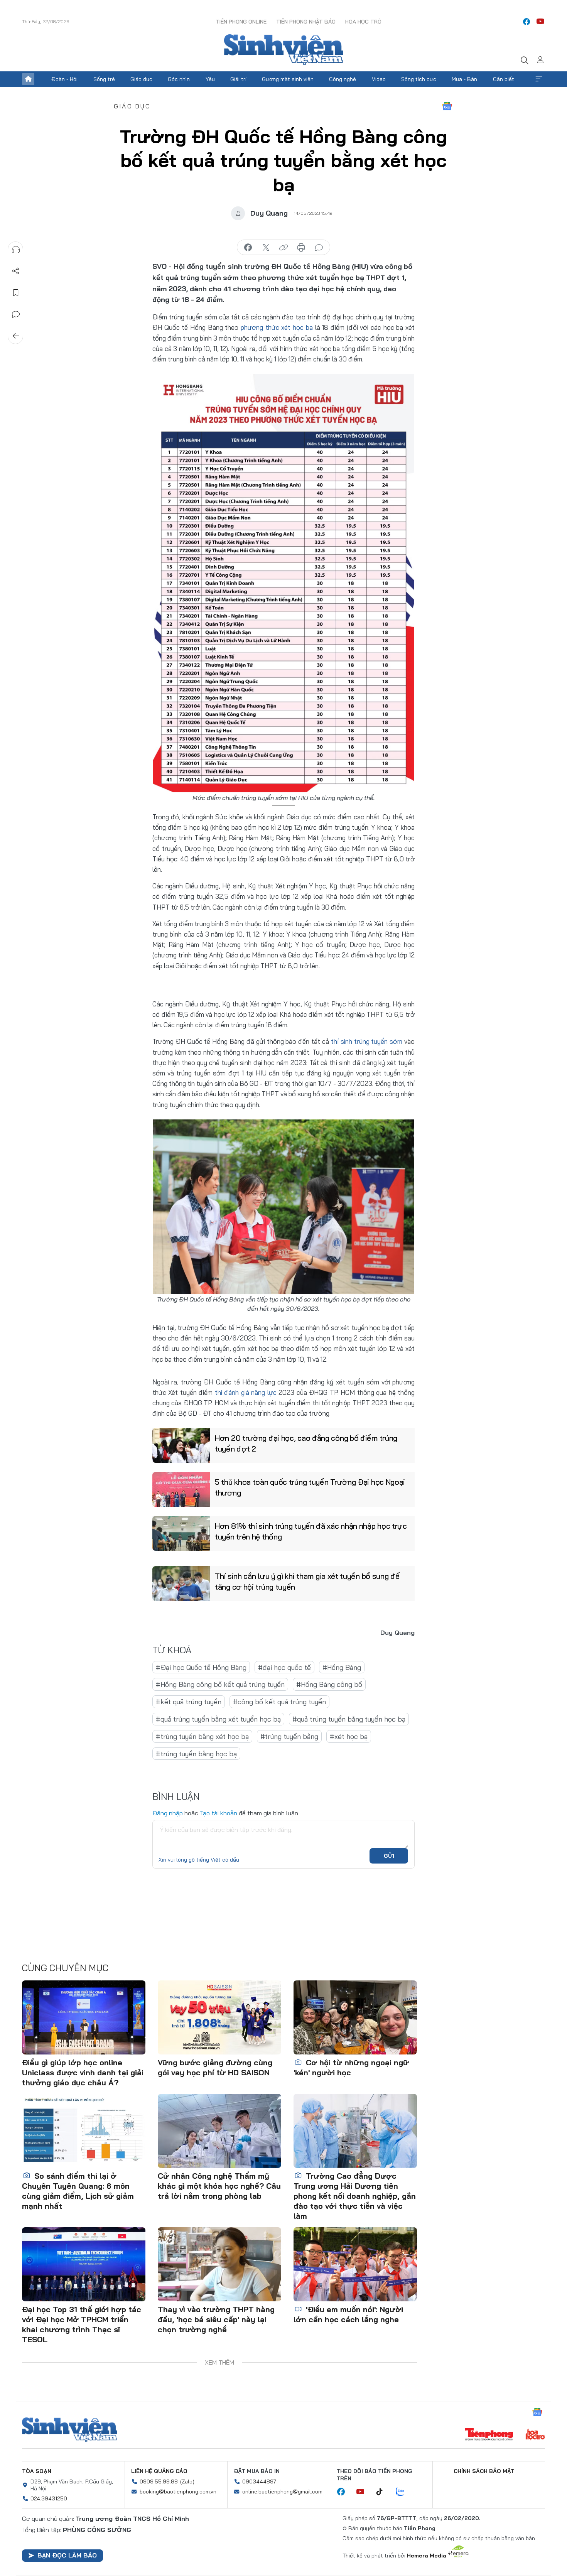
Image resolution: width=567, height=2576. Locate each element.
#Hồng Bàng (342, 1667)
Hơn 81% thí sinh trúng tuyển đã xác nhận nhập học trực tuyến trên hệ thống (311, 1531)
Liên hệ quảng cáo (159, 2471)
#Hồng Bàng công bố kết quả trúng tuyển (220, 1684)
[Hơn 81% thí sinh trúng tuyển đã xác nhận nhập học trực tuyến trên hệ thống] (181, 1533)
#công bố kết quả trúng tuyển (279, 1702)
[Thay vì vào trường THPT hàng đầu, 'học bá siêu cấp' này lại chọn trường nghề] (219, 2264)
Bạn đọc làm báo (67, 2555)
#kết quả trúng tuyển (189, 1702)
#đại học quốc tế (284, 1667)
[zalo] (404, 2492)
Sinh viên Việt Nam (69, 2430)
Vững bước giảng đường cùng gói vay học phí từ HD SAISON (215, 2067)
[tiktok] (383, 2492)
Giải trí (238, 79)
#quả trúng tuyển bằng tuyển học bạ (349, 1719)
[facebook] (526, 22)
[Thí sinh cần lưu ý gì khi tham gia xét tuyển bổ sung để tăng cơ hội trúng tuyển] (181, 1583)
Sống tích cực (419, 79)
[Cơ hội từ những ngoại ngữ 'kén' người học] (355, 2017)
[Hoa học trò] (535, 2435)
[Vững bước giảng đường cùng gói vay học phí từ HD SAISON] (219, 2017)
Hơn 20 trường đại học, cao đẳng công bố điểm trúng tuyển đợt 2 (306, 1443)
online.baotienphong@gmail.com (282, 2492)
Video (379, 79)
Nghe (16, 250)
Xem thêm (539, 79)
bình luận (319, 248)
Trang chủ (28, 79)
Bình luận (16, 314)
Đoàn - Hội (64, 79)
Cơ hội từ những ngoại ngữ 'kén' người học (351, 2067)
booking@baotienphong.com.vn (178, 2492)
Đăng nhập (168, 1813)
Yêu (210, 79)
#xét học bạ (349, 1736)
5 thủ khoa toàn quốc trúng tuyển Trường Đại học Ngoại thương (310, 1487)
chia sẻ (248, 248)
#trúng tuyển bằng (289, 1736)
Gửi (389, 1856)
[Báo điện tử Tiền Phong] (489, 2435)
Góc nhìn (179, 79)
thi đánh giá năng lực (246, 1392)
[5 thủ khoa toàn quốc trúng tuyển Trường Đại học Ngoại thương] (181, 1489)
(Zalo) (187, 2481)
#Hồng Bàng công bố (329, 1684)
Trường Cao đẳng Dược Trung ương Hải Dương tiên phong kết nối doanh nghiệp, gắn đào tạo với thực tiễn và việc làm (355, 2196)
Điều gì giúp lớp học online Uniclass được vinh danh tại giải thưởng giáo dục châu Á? (83, 2072)
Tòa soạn (37, 2471)
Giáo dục (141, 79)
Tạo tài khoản (219, 1813)
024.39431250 (49, 2498)
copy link (283, 248)
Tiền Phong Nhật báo (306, 22)
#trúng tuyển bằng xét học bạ (202, 1736)
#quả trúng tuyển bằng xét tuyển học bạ (218, 1719)
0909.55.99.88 (159, 2481)
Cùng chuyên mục (65, 1968)
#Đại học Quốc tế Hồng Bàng (201, 1667)
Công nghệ (343, 79)
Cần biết (504, 79)
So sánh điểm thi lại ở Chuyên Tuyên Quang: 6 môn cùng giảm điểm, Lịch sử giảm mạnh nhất (78, 2191)
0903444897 (259, 2481)
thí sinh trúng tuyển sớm (367, 1041)
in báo (301, 248)
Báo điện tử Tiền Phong (283, 50)
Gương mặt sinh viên (288, 79)
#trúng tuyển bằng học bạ (196, 1754)
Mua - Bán (464, 79)
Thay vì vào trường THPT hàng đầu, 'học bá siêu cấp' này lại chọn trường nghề (216, 2319)
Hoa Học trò (363, 22)
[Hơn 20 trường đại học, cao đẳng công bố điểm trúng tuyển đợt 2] (181, 1445)
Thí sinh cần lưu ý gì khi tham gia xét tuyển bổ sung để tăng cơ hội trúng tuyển (307, 1581)
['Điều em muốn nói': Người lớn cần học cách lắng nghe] (355, 2264)
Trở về (16, 336)
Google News (447, 106)
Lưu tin (16, 293)
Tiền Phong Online (241, 22)
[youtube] (540, 22)
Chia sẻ (16, 271)
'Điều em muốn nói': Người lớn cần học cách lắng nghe (348, 2314)
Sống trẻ (104, 79)
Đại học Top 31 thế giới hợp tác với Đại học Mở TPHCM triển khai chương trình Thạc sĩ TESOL (82, 2324)
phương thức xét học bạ (277, 327)
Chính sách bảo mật (484, 2471)
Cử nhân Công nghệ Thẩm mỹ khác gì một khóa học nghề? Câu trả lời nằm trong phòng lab (219, 2186)
